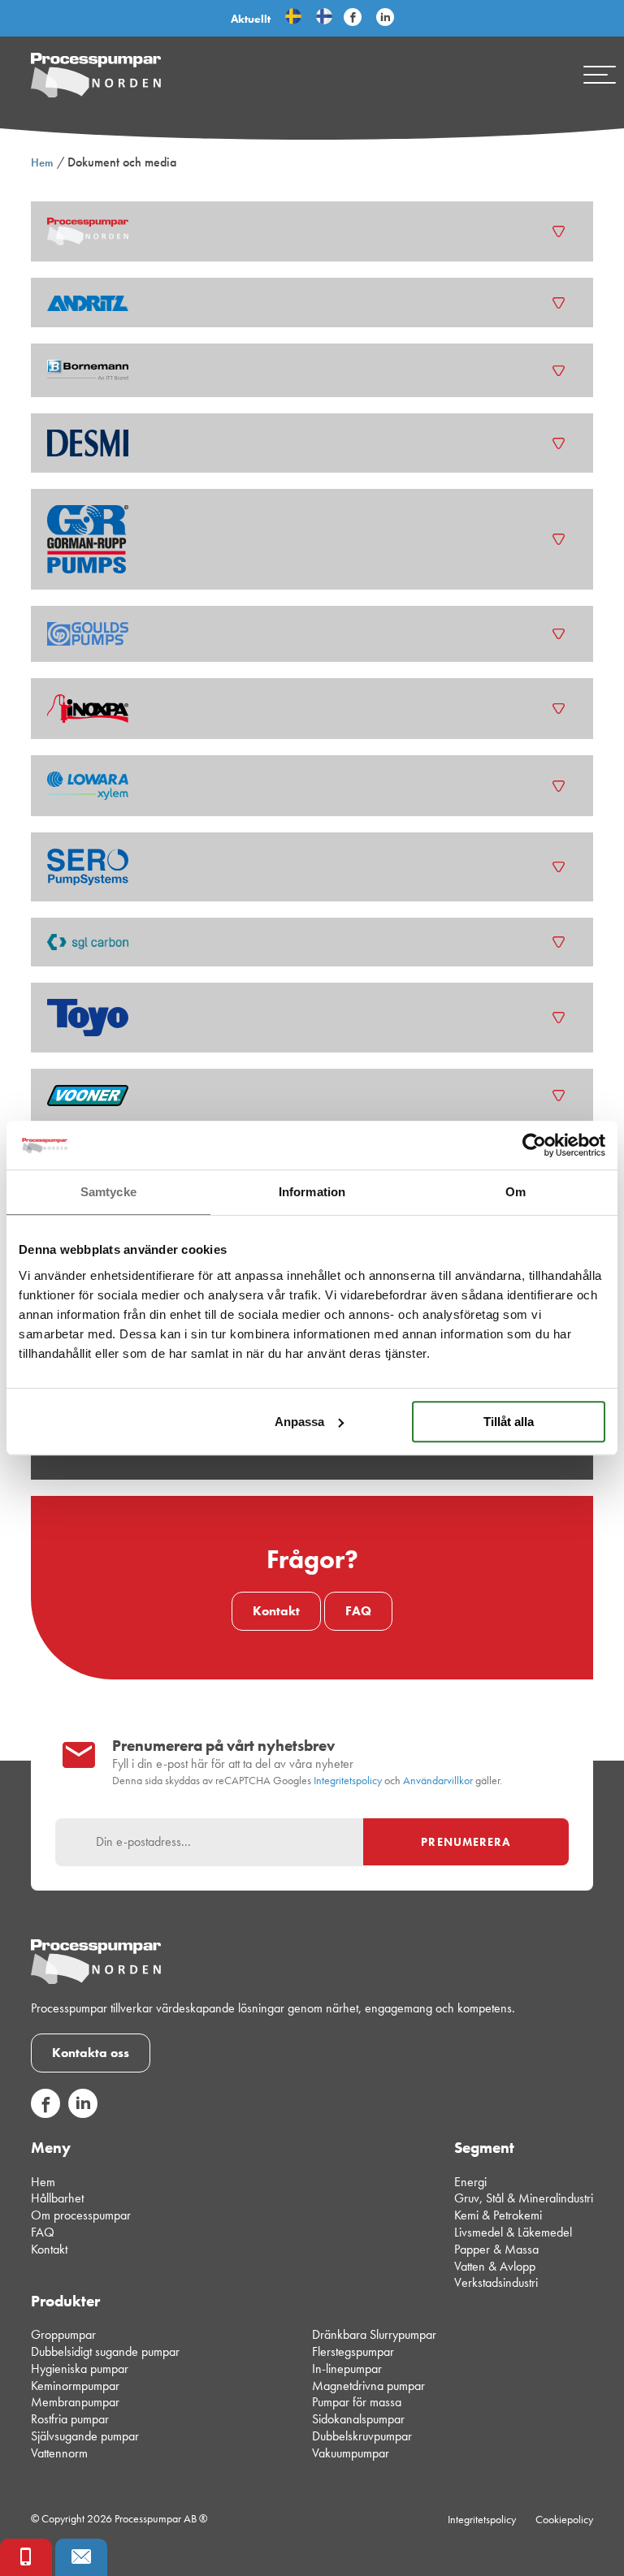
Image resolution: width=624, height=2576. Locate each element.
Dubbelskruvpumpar (362, 2436)
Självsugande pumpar (85, 2436)
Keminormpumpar (75, 2386)
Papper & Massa (496, 2249)
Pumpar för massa (357, 2402)
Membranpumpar (75, 2402)
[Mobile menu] (600, 75)
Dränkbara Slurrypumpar (374, 2334)
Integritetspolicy (348, 1781)
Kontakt (276, 1611)
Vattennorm (59, 2453)
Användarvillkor (438, 1781)
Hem (42, 162)
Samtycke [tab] (108, 1192)
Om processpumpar (81, 2215)
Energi (470, 2182)
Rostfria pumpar (70, 2419)
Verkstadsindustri (496, 2282)
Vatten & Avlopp (495, 2266)
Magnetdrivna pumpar (368, 2386)
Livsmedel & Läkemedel (513, 2232)
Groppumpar (63, 2334)
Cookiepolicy (564, 2519)
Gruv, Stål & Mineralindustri (524, 2198)
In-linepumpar (347, 2369)
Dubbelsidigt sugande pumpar (105, 2351)
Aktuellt (251, 19)
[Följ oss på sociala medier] (45, 2114)
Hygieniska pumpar (80, 2369)
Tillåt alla (509, 1422)
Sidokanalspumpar (358, 2419)
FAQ (358, 1611)
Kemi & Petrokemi (498, 2215)
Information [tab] (312, 1192)
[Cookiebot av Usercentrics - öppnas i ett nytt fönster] (534, 1145)
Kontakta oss (91, 2053)
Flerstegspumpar (353, 2351)
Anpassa (299, 1422)
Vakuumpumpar (351, 2453)
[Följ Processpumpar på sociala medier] (353, 18)
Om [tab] (516, 1192)
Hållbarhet (57, 2198)
